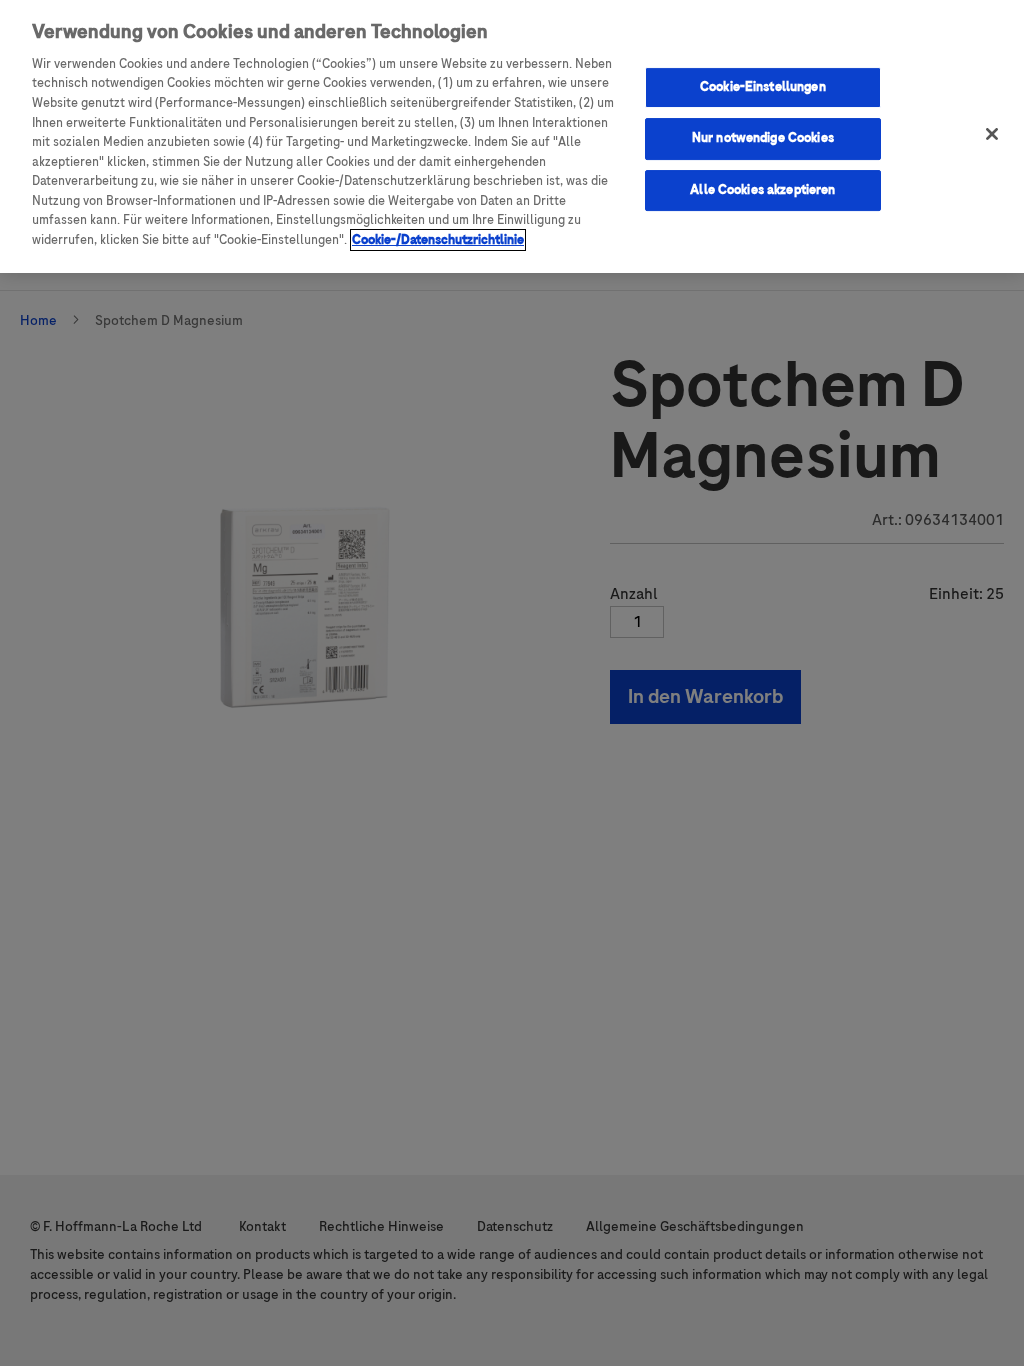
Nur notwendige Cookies (763, 138)
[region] (512, 136)
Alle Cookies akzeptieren (762, 190)
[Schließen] (992, 134)
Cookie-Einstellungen (763, 87)
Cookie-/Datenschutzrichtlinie (438, 240)
